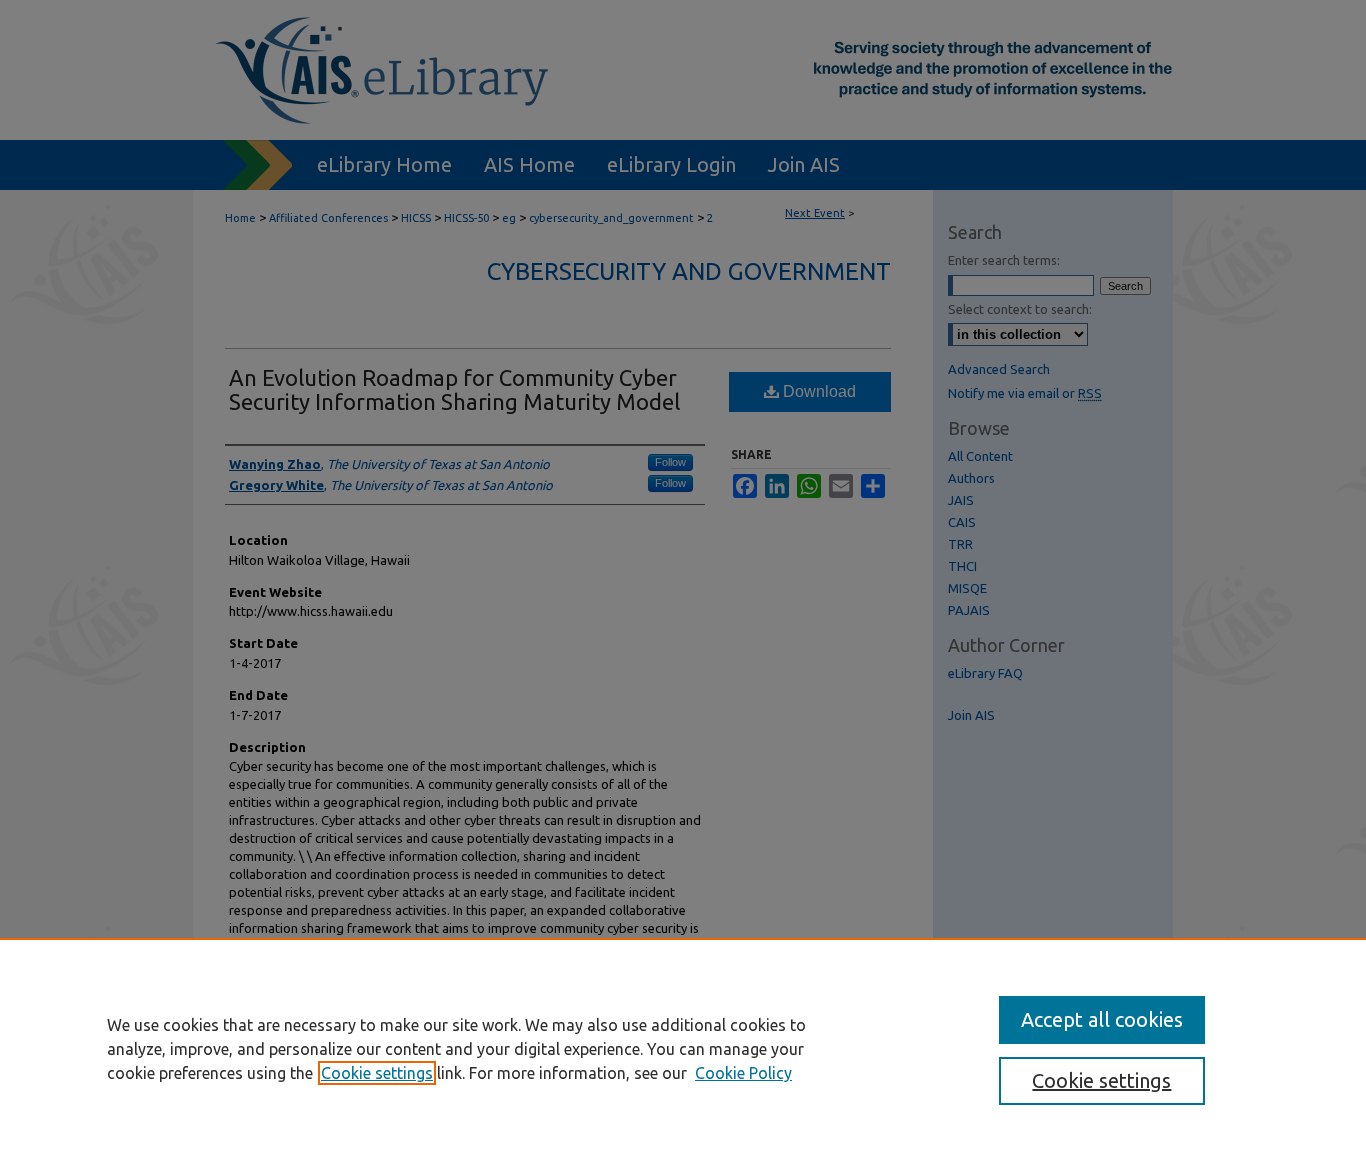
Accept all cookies (1102, 1019)
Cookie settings (377, 1073)
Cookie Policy (743, 1073)
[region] (683, 1048)
